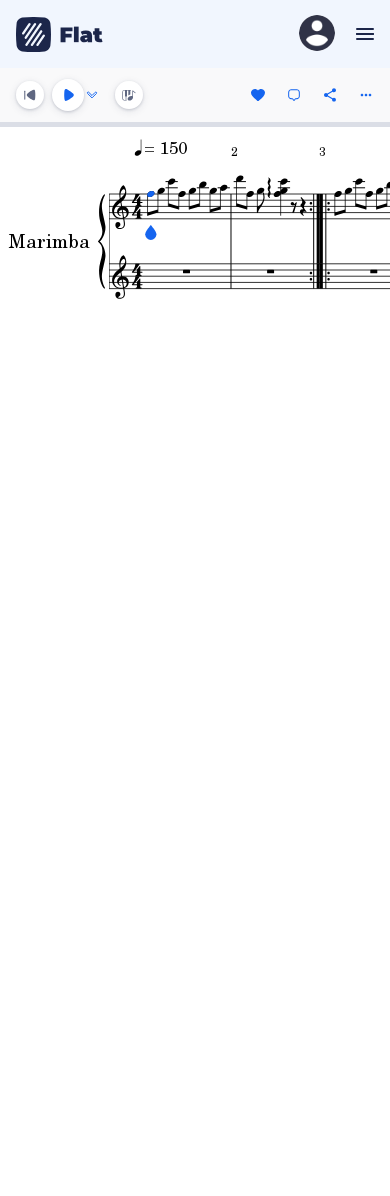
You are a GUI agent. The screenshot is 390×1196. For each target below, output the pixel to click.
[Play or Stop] (68, 95)
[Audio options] (92, 95)
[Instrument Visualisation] (129, 95)
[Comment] (294, 95)
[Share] (330, 95)
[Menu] (362, 34)
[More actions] (366, 95)
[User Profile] (317, 34)
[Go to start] (30, 95)
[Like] (258, 95)
